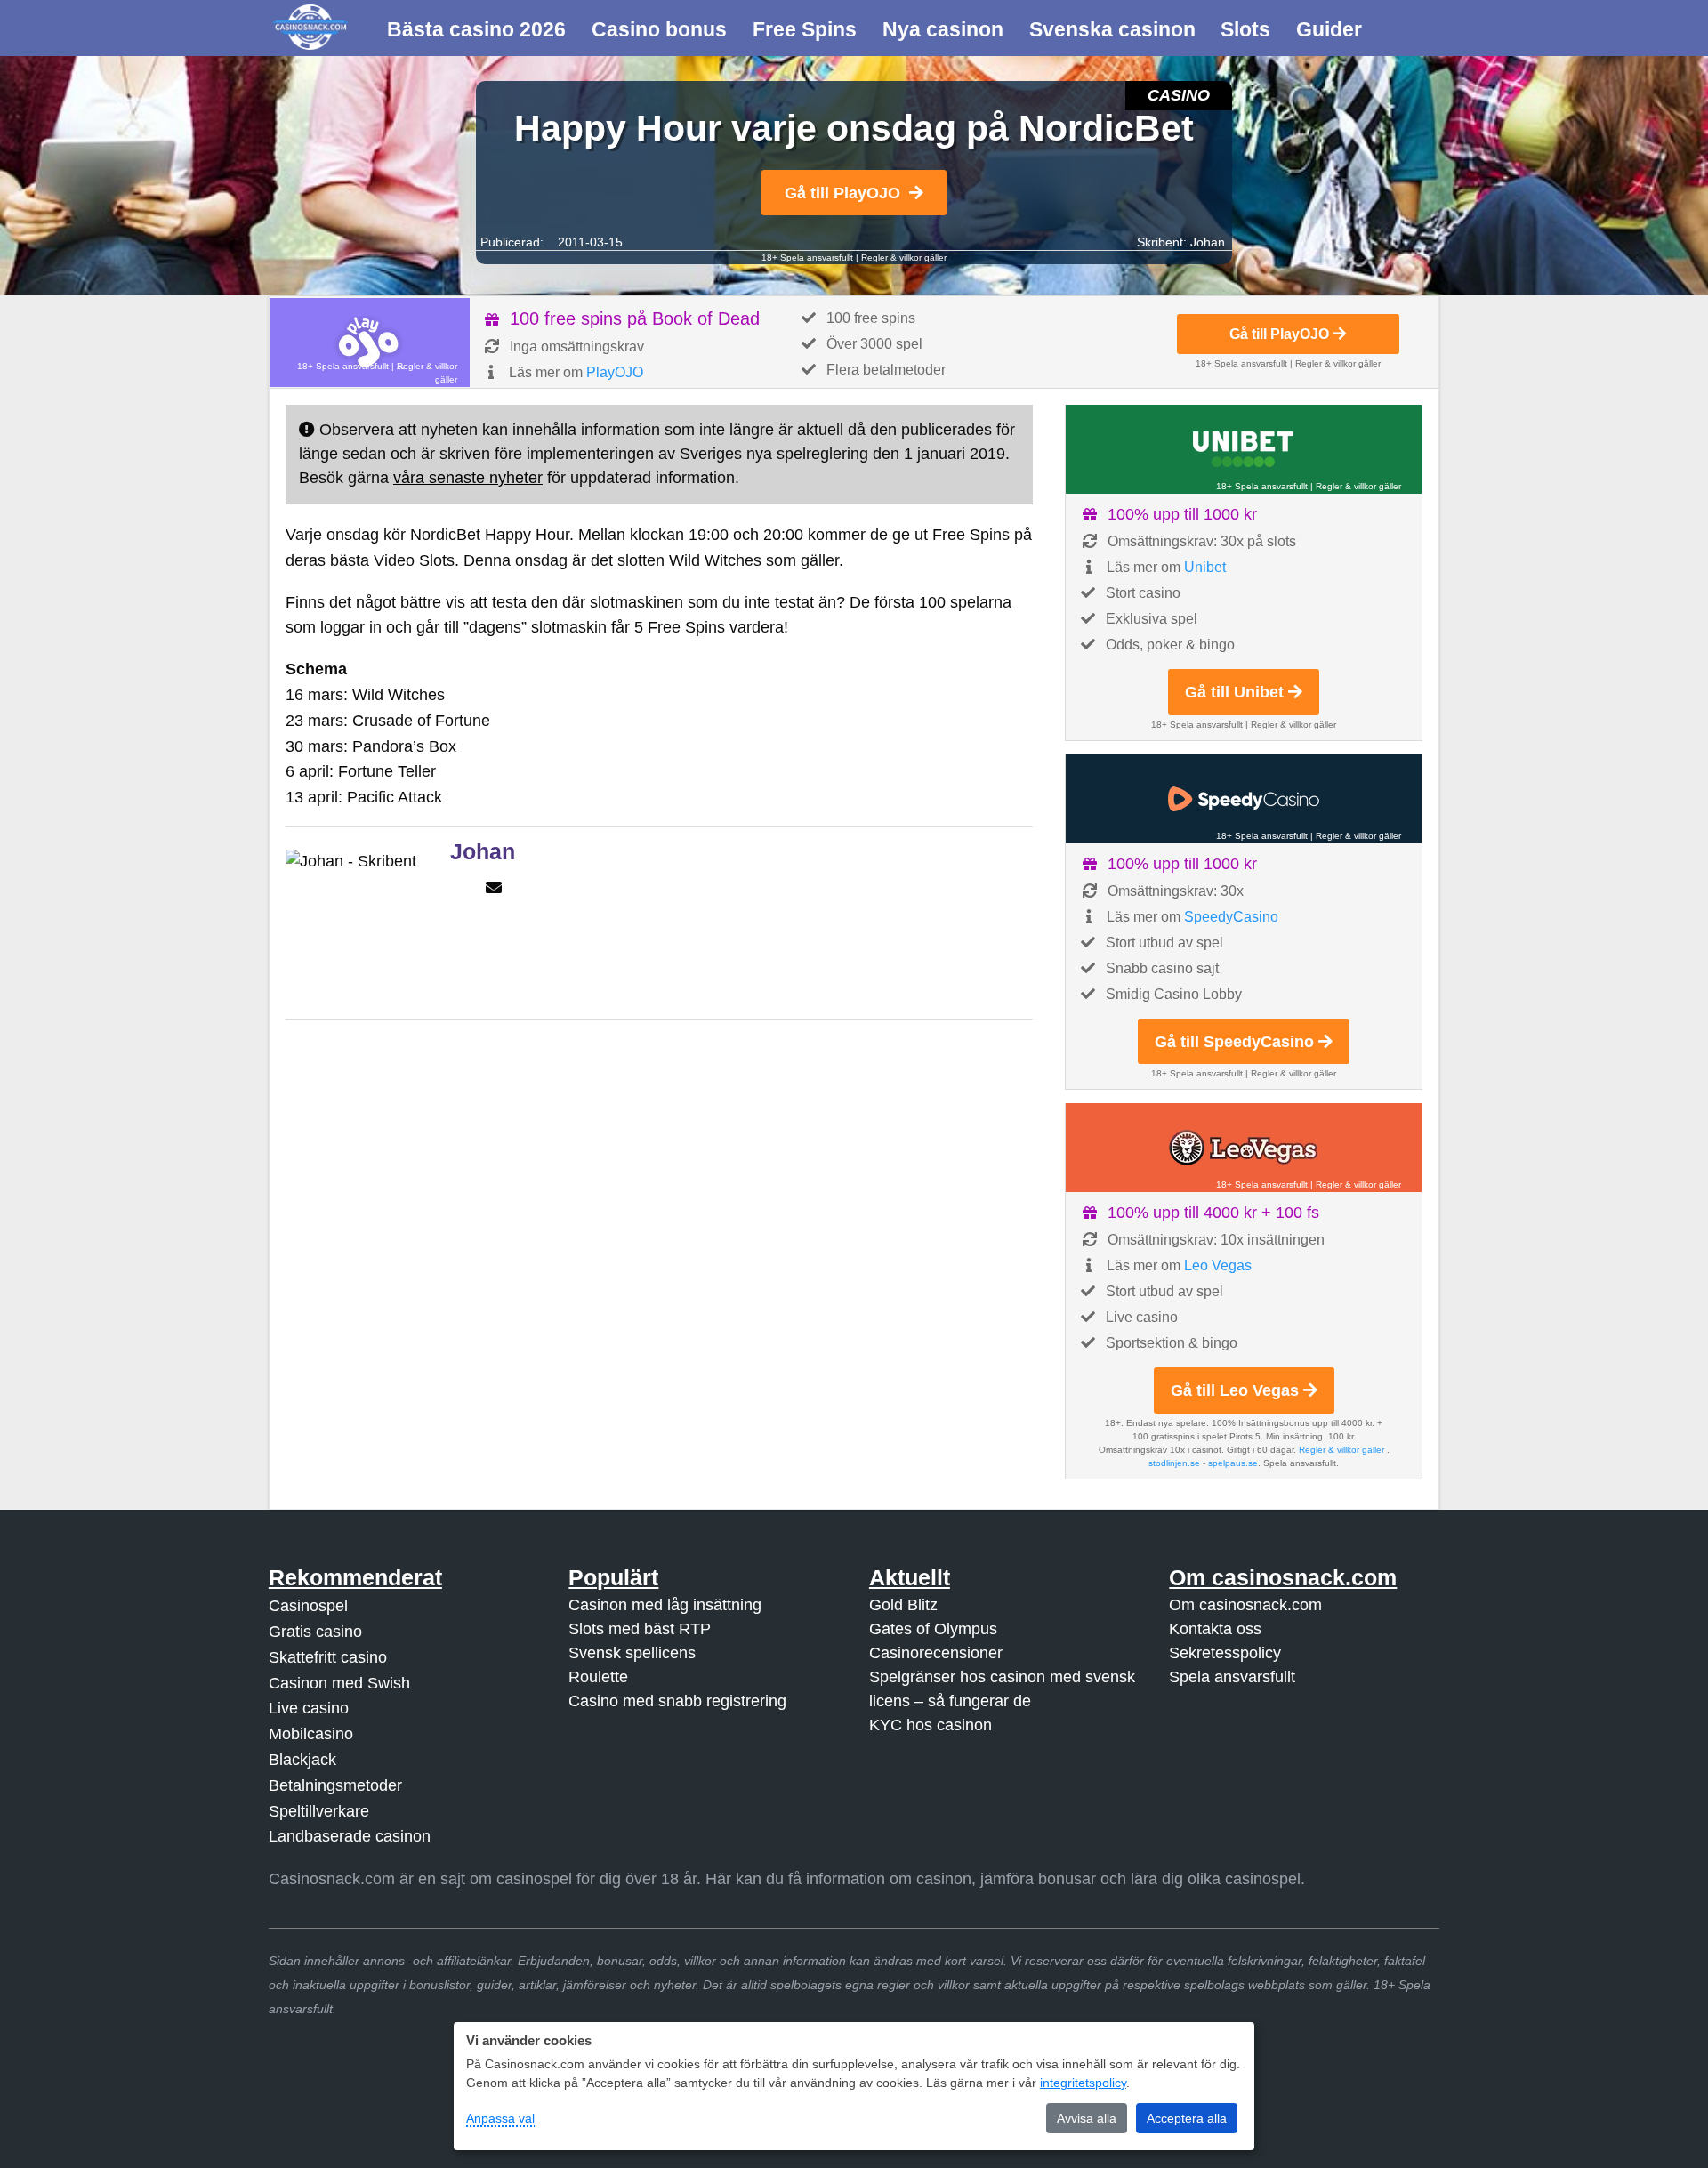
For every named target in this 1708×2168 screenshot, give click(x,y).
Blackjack (302, 1760)
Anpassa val (500, 2118)
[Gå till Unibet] (1244, 449)
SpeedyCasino (1231, 917)
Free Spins (805, 29)
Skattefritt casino (328, 1657)
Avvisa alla (1087, 2118)
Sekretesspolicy (1225, 1653)
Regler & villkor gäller (904, 258)
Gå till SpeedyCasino (1234, 1042)
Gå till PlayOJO (842, 193)
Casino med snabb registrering (677, 1701)
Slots (1245, 29)
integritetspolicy (1083, 2083)
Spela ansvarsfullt (1232, 1677)
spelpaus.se (1233, 1463)
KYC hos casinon (931, 1725)
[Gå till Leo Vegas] (1244, 1148)
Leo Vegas (1218, 1265)
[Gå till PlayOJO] (370, 343)
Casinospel (308, 1606)
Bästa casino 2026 (476, 29)
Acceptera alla (1187, 2118)
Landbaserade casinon (350, 1836)
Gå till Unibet (1234, 692)
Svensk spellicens (632, 1653)
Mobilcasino (311, 1734)
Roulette (598, 1677)
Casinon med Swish (339, 1683)
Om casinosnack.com (1245, 1605)
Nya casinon (943, 29)
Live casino (309, 1708)
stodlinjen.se (1174, 1463)
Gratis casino (315, 1632)
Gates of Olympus (933, 1629)
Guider (1329, 29)
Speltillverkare (319, 1811)
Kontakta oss (1215, 1629)
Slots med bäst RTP (640, 1629)
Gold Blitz (903, 1605)
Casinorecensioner (936, 1653)
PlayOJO (615, 372)
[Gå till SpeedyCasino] (1244, 799)
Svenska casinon (1112, 29)
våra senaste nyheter (468, 478)
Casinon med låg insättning (665, 1605)
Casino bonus (659, 29)
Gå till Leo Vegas (1235, 1390)
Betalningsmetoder (335, 1785)
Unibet (1205, 567)
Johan (1208, 242)
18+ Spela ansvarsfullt (807, 258)
